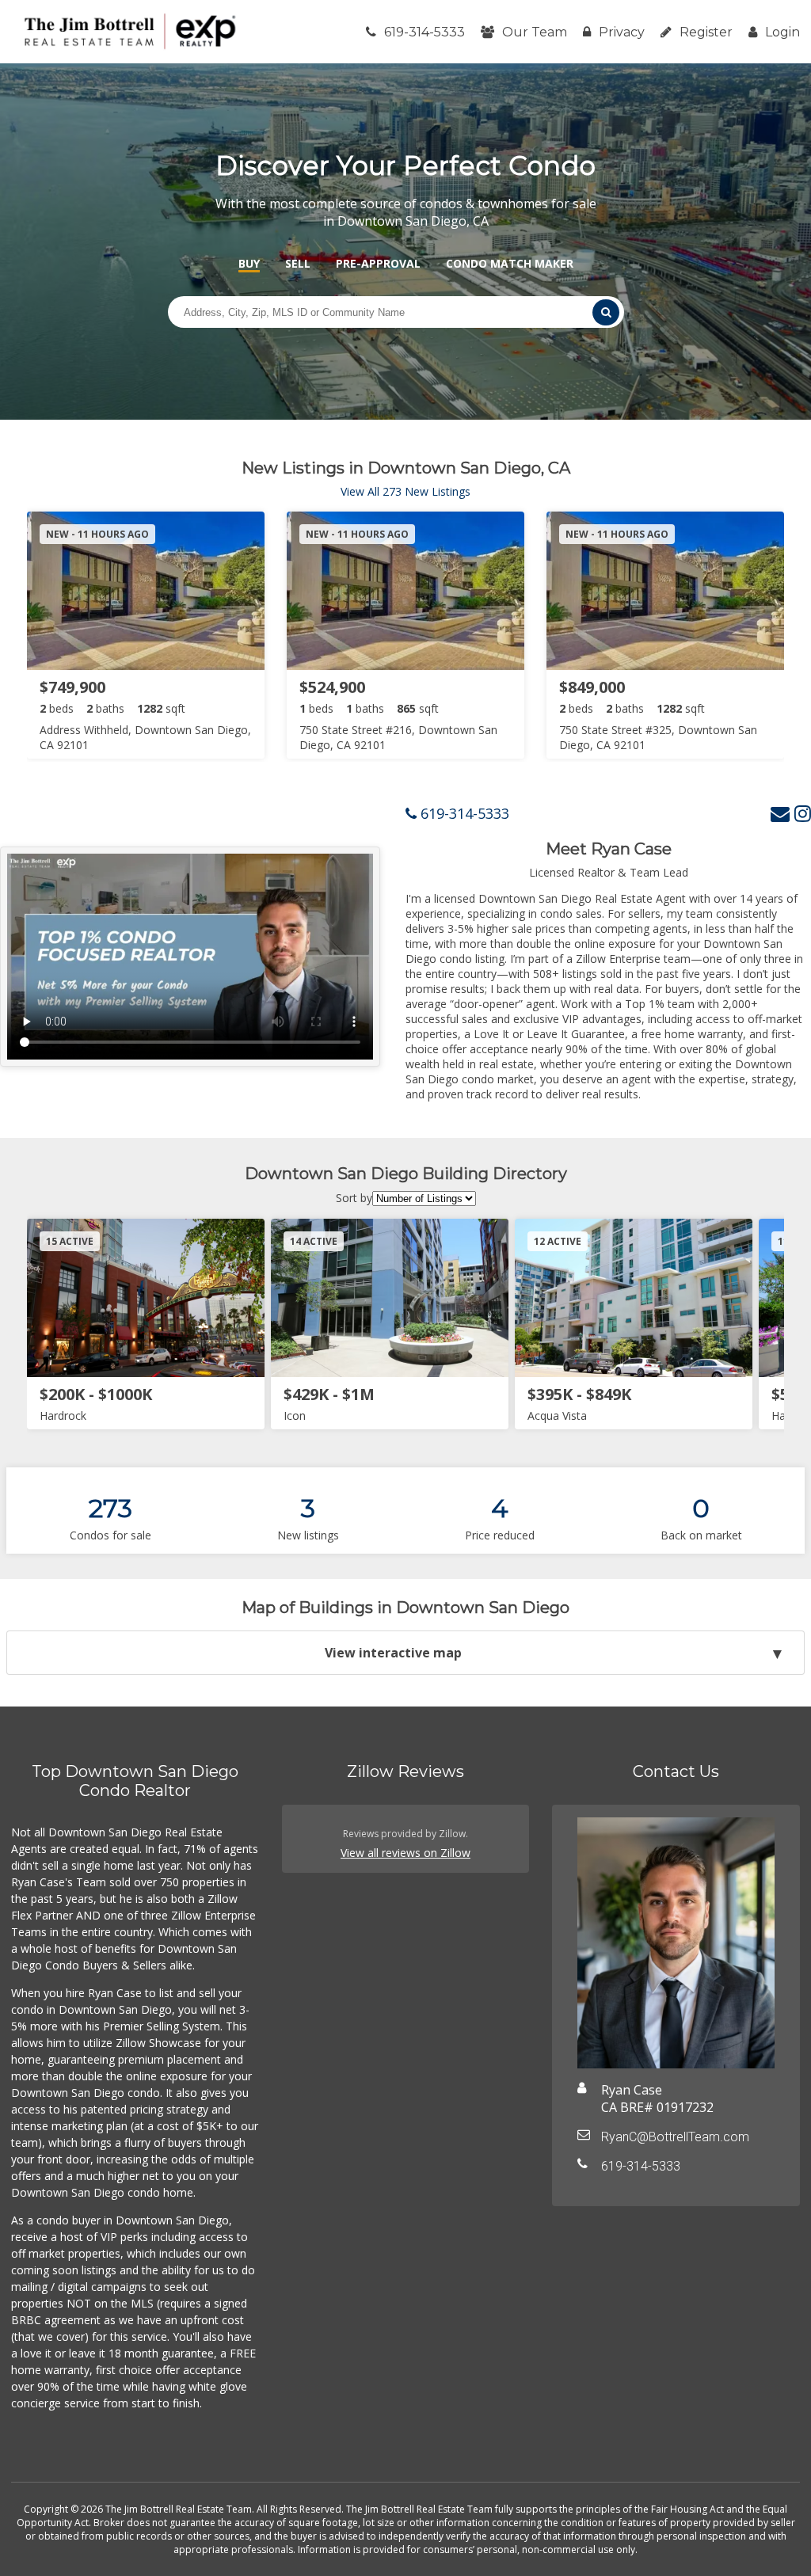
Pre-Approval (378, 263)
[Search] (606, 312)
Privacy (622, 32)
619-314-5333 (425, 32)
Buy (249, 263)
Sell (298, 263)
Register (706, 32)
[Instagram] (803, 813)
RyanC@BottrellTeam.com (675, 2137)
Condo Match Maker (510, 263)
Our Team (535, 32)
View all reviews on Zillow (405, 1853)
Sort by (354, 1198)
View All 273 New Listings (405, 491)
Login (782, 32)
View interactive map (393, 1653)
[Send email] (780, 813)
